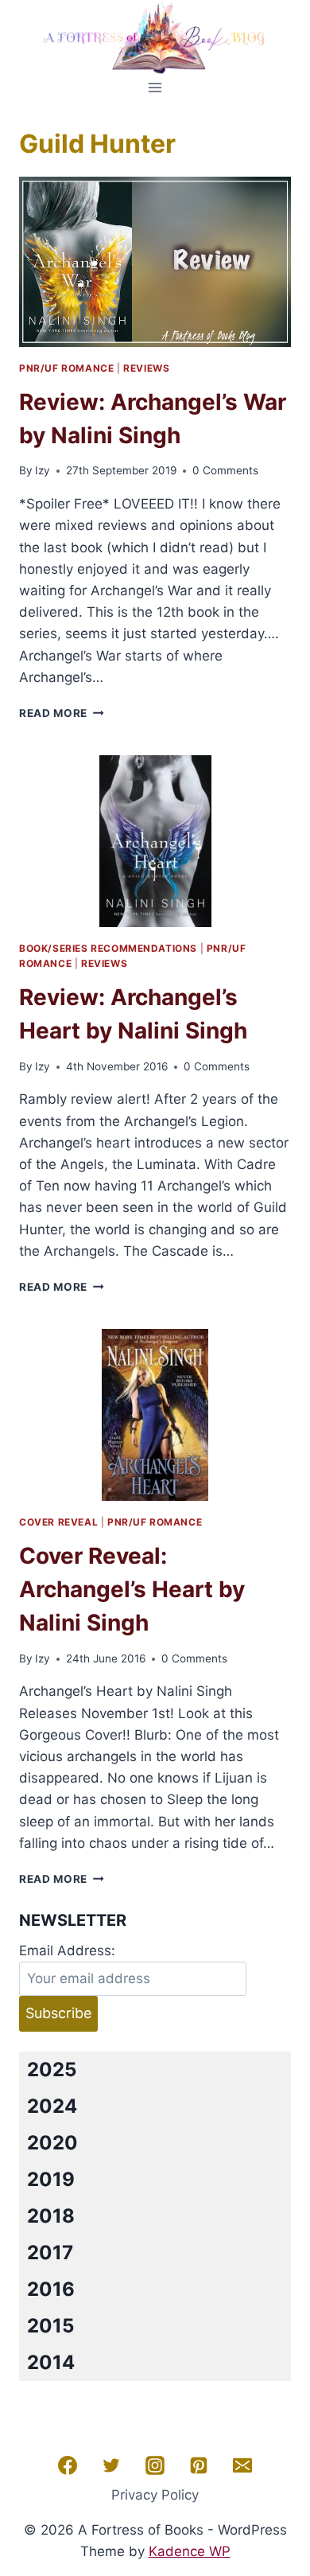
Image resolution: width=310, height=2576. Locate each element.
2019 (51, 2179)
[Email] (242, 2465)
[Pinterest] (199, 2465)
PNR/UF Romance (66, 368)
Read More (62, 713)
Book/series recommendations (108, 948)
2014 (51, 2362)
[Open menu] (155, 87)
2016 (51, 2289)
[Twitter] (111, 2465)
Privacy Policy (155, 2495)
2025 (52, 2069)
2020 (52, 2143)
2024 (52, 2106)
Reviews (146, 368)
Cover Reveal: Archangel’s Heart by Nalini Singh (132, 1589)
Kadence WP (190, 2551)
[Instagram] (155, 2465)
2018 (51, 2216)
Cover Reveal (58, 1522)
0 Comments (225, 470)
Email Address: (67, 1951)
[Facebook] (68, 2465)
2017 (50, 2253)
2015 (50, 2326)
